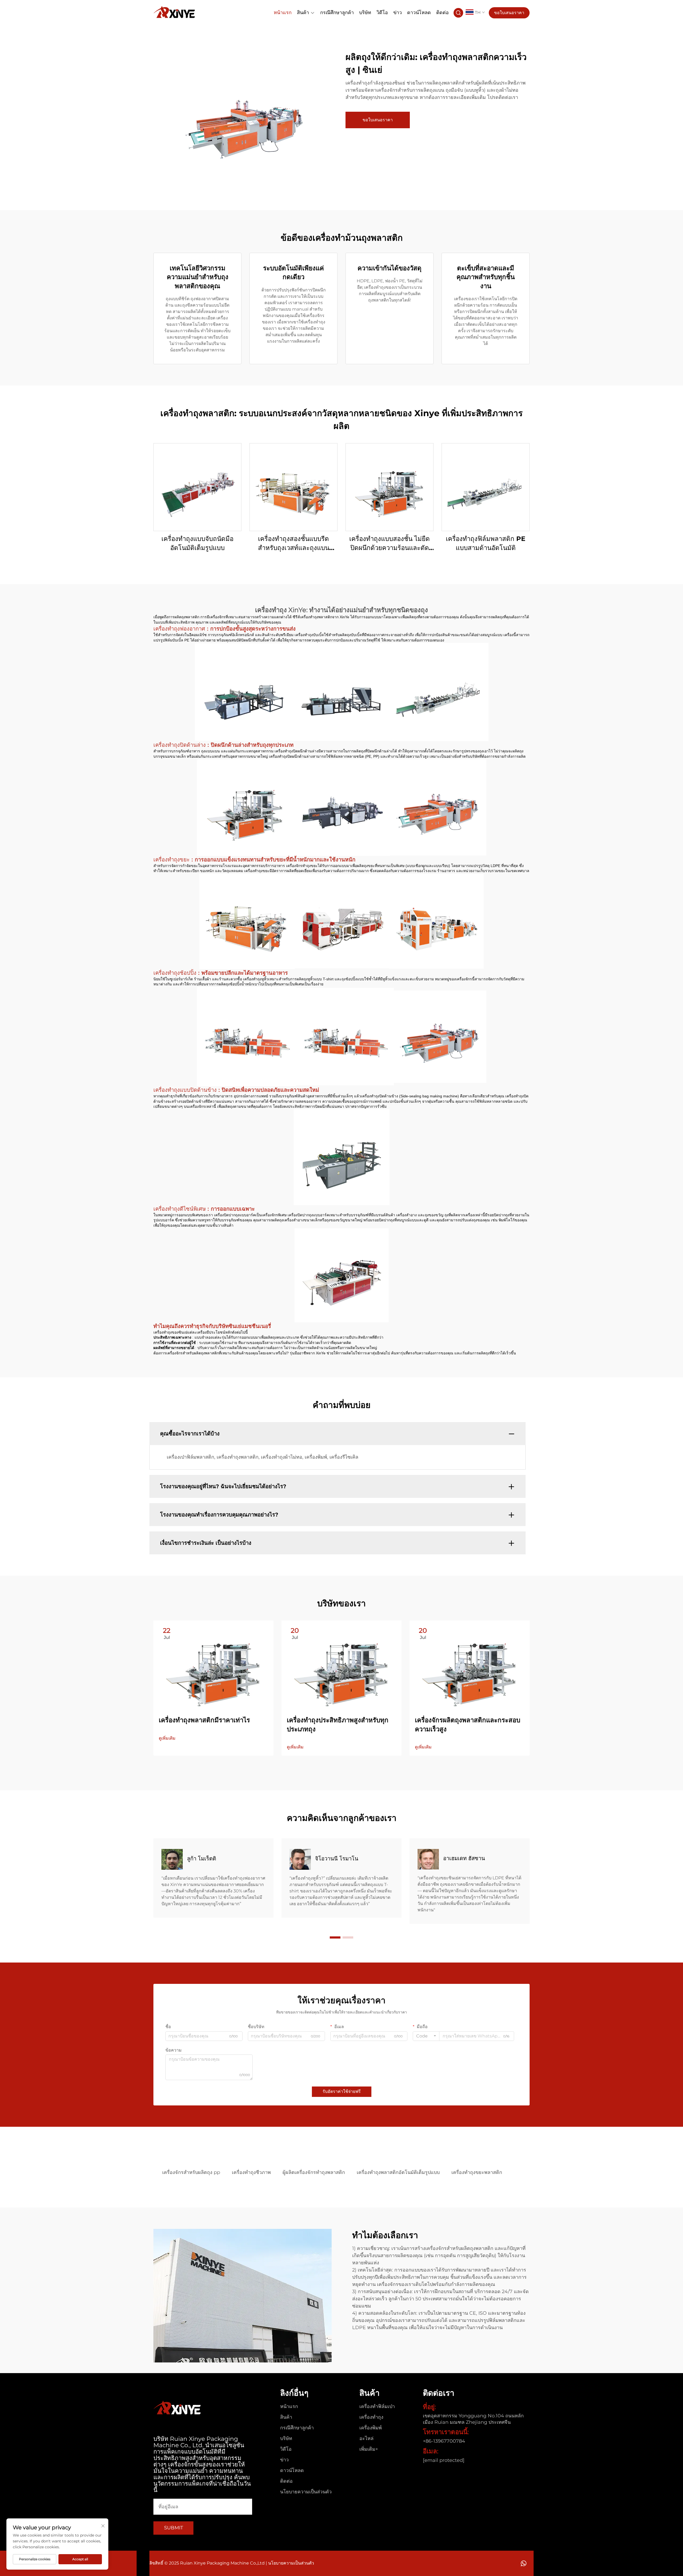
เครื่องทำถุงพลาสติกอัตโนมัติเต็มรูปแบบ (398, 2172)
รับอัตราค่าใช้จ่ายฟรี (342, 2091)
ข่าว (398, 12)
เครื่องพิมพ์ (371, 2428)
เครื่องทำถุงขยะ (172, 860)
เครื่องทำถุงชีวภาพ (251, 2172)
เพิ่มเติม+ (369, 2449)
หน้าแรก (283, 12)
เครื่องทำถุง (371, 2417)
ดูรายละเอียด (197, 487)
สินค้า (303, 12)
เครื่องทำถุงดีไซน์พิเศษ (180, 1209)
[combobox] (426, 2036)
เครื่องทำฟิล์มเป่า (377, 2406)
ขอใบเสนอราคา (509, 13)
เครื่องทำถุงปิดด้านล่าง (180, 745)
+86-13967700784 (444, 2441)
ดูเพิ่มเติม (167, 1738)
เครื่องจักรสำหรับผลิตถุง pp (191, 2172)
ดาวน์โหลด (419, 12)
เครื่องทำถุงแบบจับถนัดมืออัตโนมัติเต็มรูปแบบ (197, 543)
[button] (335, 1937)
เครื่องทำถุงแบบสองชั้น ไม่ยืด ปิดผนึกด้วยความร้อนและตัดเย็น (390, 543)
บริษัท (365, 12)
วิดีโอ (382, 12)
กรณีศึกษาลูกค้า (337, 12)
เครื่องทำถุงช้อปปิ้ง (176, 973)
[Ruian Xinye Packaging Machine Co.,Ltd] (174, 12)
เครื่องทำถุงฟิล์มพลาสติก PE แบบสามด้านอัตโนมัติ (486, 543)
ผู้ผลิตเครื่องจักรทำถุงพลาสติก (314, 2172)
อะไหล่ (366, 2438)
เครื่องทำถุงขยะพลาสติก (477, 2172)
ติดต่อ (442, 12)
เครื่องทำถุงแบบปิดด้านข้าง (186, 1090)
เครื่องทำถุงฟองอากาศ (180, 629)
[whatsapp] (524, 2563)
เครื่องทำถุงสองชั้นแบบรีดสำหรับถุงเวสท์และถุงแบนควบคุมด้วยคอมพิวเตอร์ (294, 543)
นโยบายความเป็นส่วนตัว (306, 2492)
